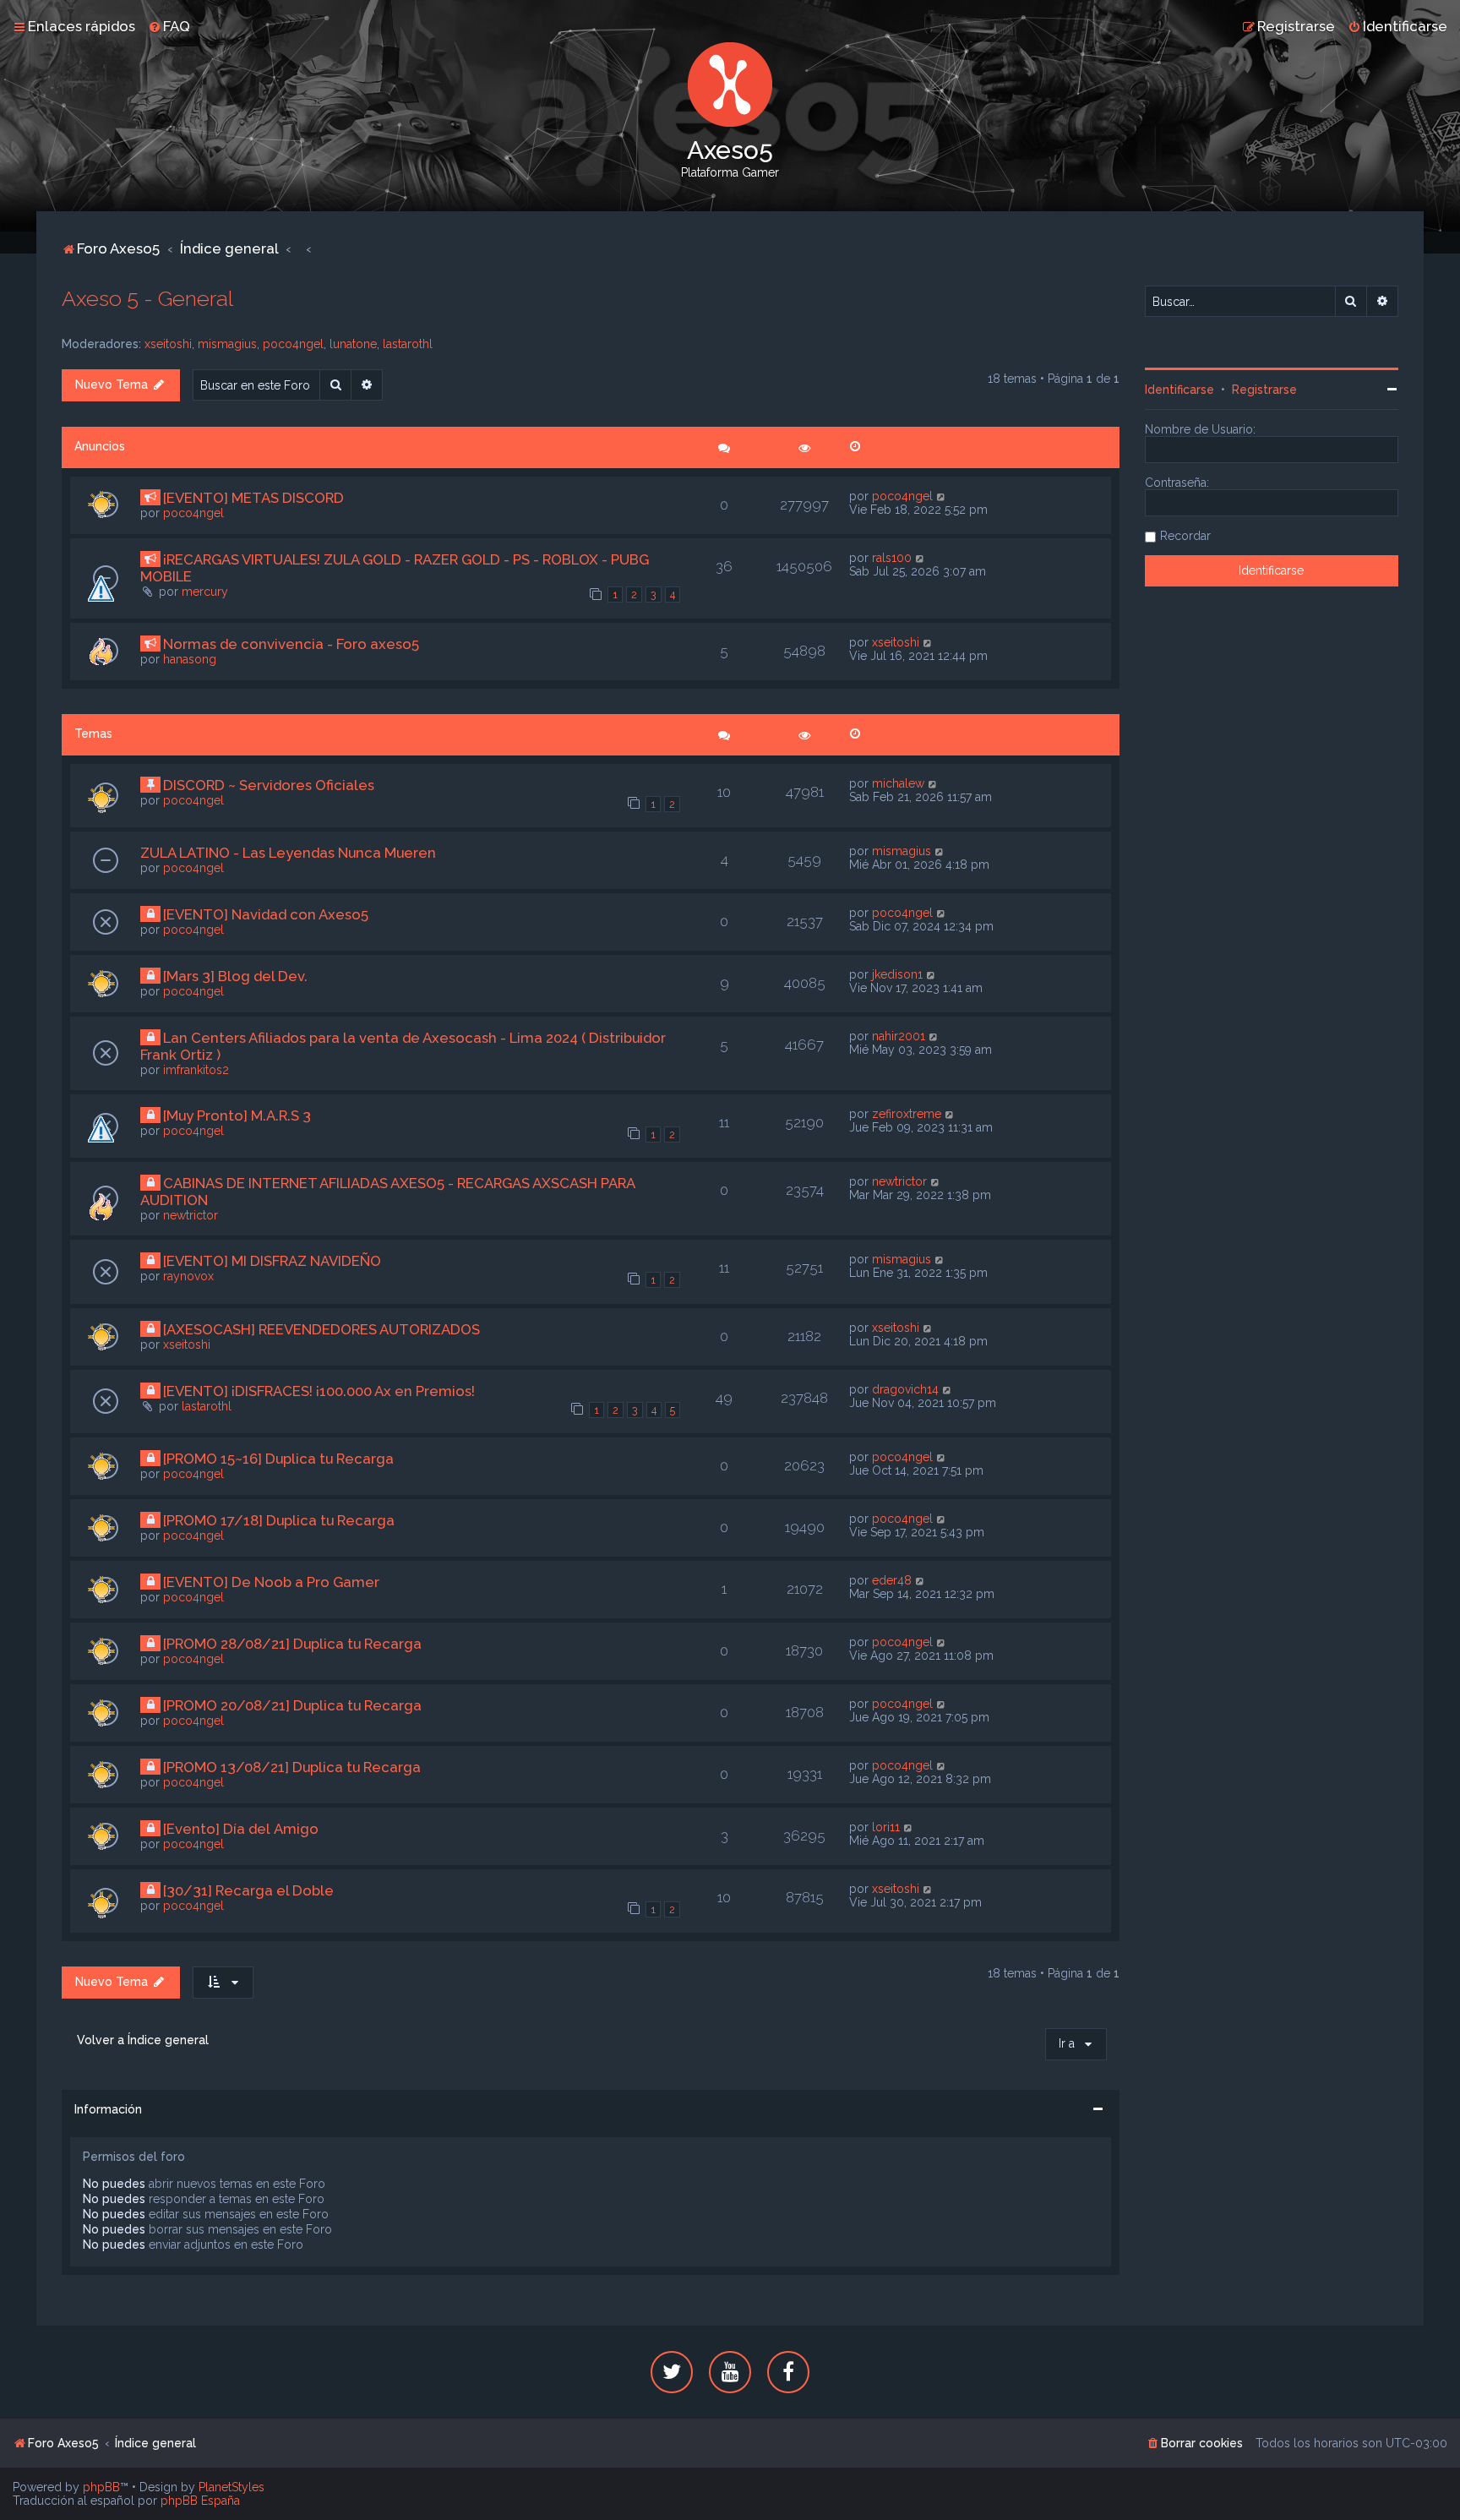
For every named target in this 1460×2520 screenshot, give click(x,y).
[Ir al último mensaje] (942, 496)
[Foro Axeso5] (730, 85)
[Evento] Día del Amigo (241, 1829)
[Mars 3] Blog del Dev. (235, 976)
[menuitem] (169, 26)
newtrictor (191, 1215)
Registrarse (1264, 390)
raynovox (188, 1276)
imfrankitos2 (196, 1070)
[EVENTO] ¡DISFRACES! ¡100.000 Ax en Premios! (319, 1391)
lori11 (886, 1827)
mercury (205, 592)
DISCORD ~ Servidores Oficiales (269, 785)
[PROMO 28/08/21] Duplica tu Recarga (292, 1644)
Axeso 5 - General (147, 298)
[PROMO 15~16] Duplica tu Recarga (278, 1459)
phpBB (101, 2487)
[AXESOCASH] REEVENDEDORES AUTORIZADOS (321, 1329)
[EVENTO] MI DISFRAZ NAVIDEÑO (272, 1261)
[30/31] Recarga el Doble (248, 1890)
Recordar (1185, 536)
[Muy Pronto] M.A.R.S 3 (237, 1115)
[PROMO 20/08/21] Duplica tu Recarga (292, 1705)
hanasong (190, 659)
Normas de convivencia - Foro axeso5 (291, 644)
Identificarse (1179, 390)
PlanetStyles (232, 2487)
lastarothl (408, 344)
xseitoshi (168, 344)
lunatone (353, 344)
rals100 (892, 558)
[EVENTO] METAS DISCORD (253, 498)
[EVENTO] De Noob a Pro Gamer (271, 1582)
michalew (898, 783)
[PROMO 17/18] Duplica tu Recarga (279, 1520)
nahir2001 (899, 1036)
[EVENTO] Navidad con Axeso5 (266, 914)
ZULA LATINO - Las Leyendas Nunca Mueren (288, 853)
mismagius (227, 344)
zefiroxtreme (907, 1114)
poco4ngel (293, 344)
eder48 (892, 1580)
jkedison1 (897, 974)
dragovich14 (905, 1389)
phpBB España (200, 2501)
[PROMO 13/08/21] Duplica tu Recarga (292, 1767)
